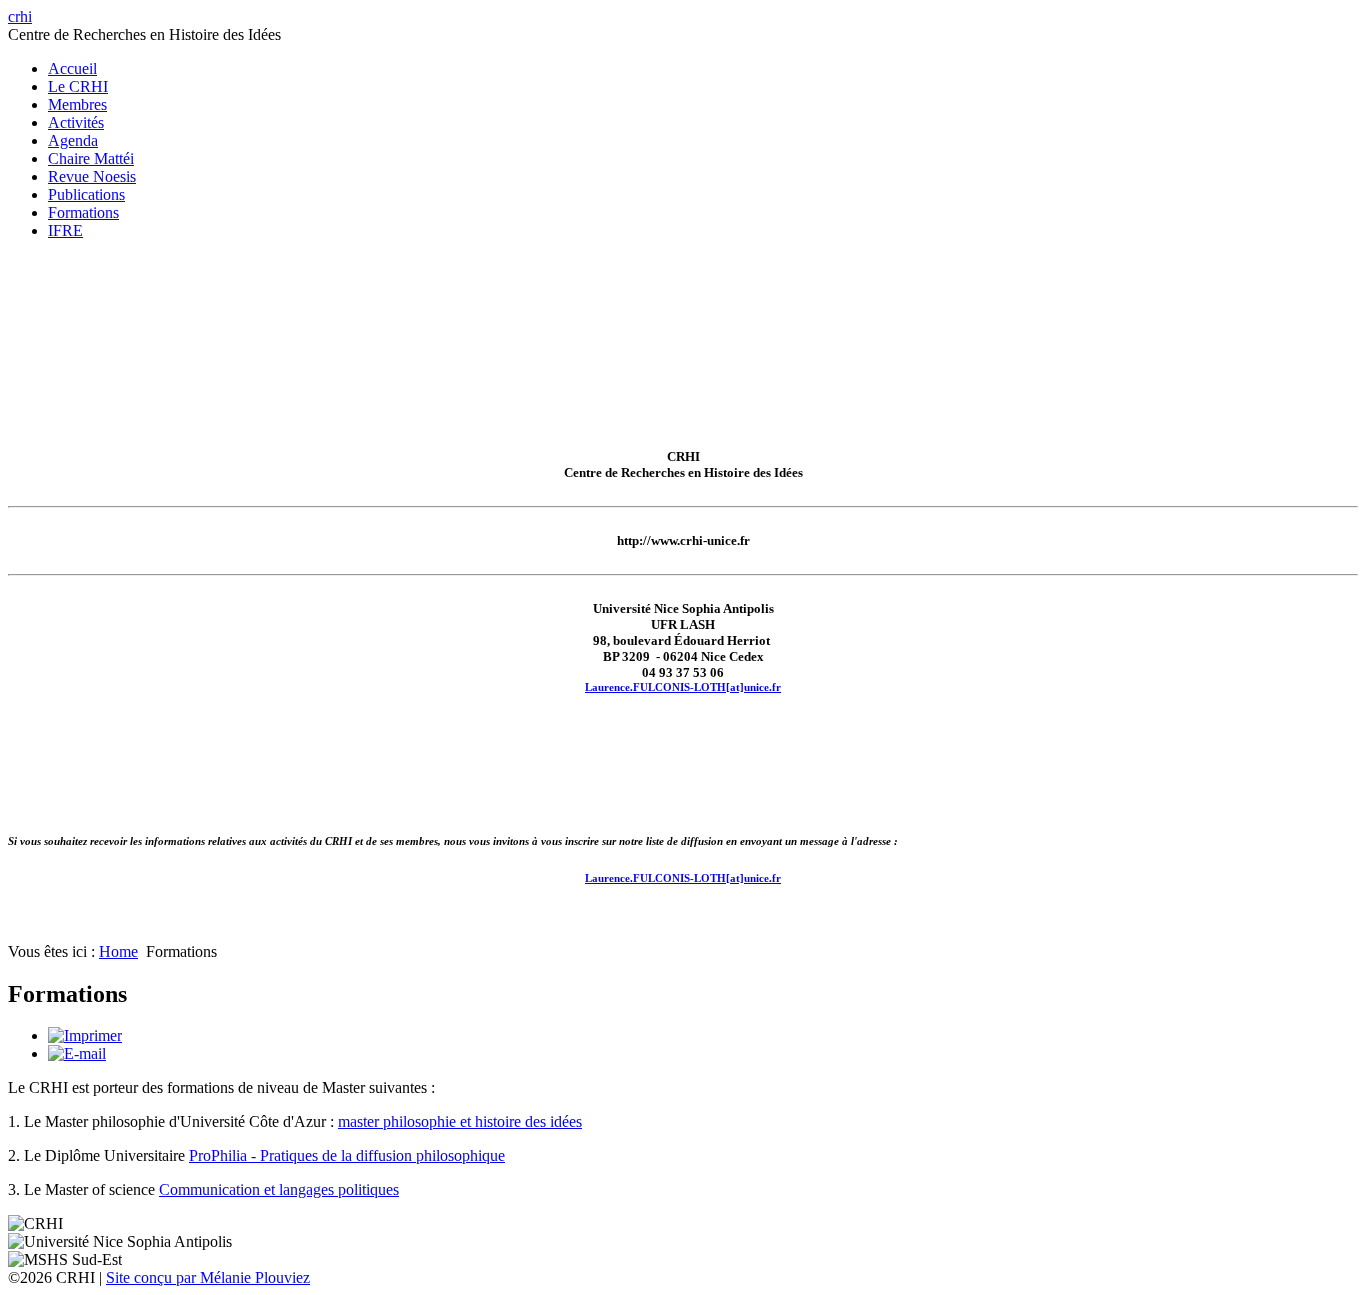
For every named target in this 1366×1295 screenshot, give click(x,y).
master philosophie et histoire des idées (460, 1121)
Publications (86, 194)
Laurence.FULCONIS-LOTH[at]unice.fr (683, 687)
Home (118, 951)
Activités (76, 122)
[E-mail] (77, 1053)
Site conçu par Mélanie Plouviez (208, 1277)
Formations (83, 212)
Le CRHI (78, 86)
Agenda (73, 140)
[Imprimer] (85, 1035)
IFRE (65, 230)
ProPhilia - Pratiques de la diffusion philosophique (347, 1155)
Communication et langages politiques (279, 1189)
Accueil (72, 68)
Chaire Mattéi (91, 158)
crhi (20, 16)
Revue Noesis (92, 176)
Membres (77, 104)
